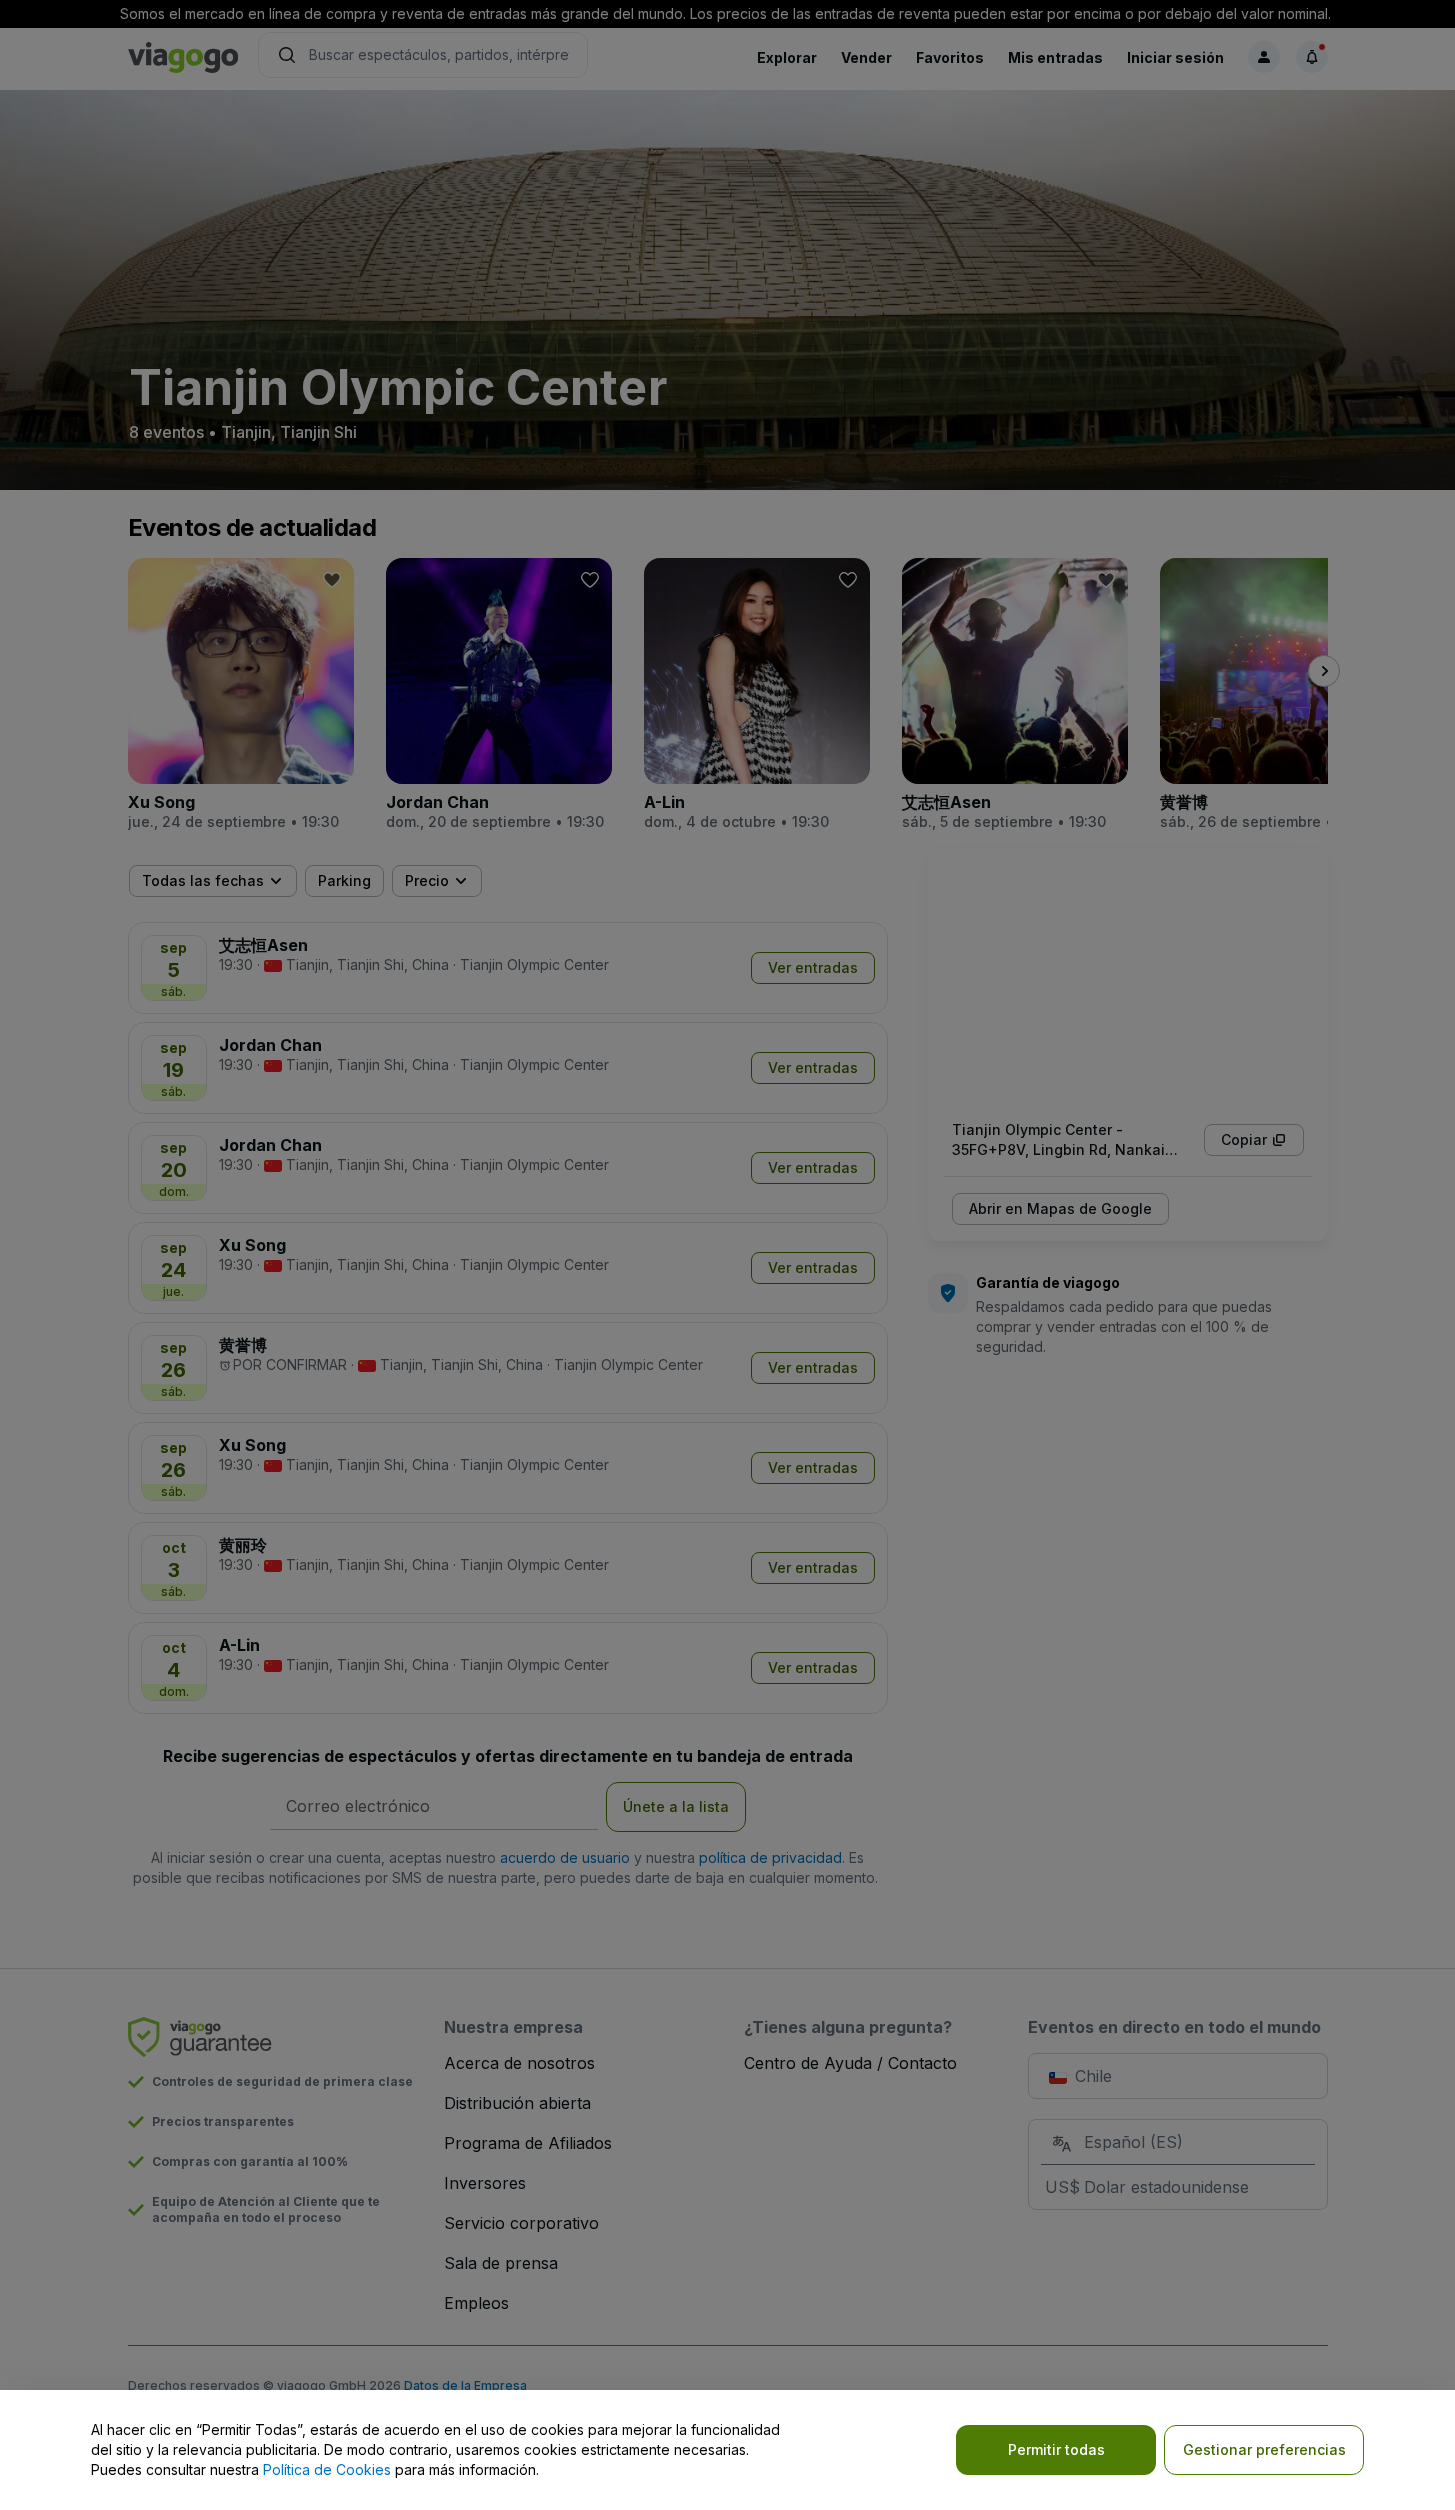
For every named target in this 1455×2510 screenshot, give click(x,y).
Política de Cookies (327, 2469)
